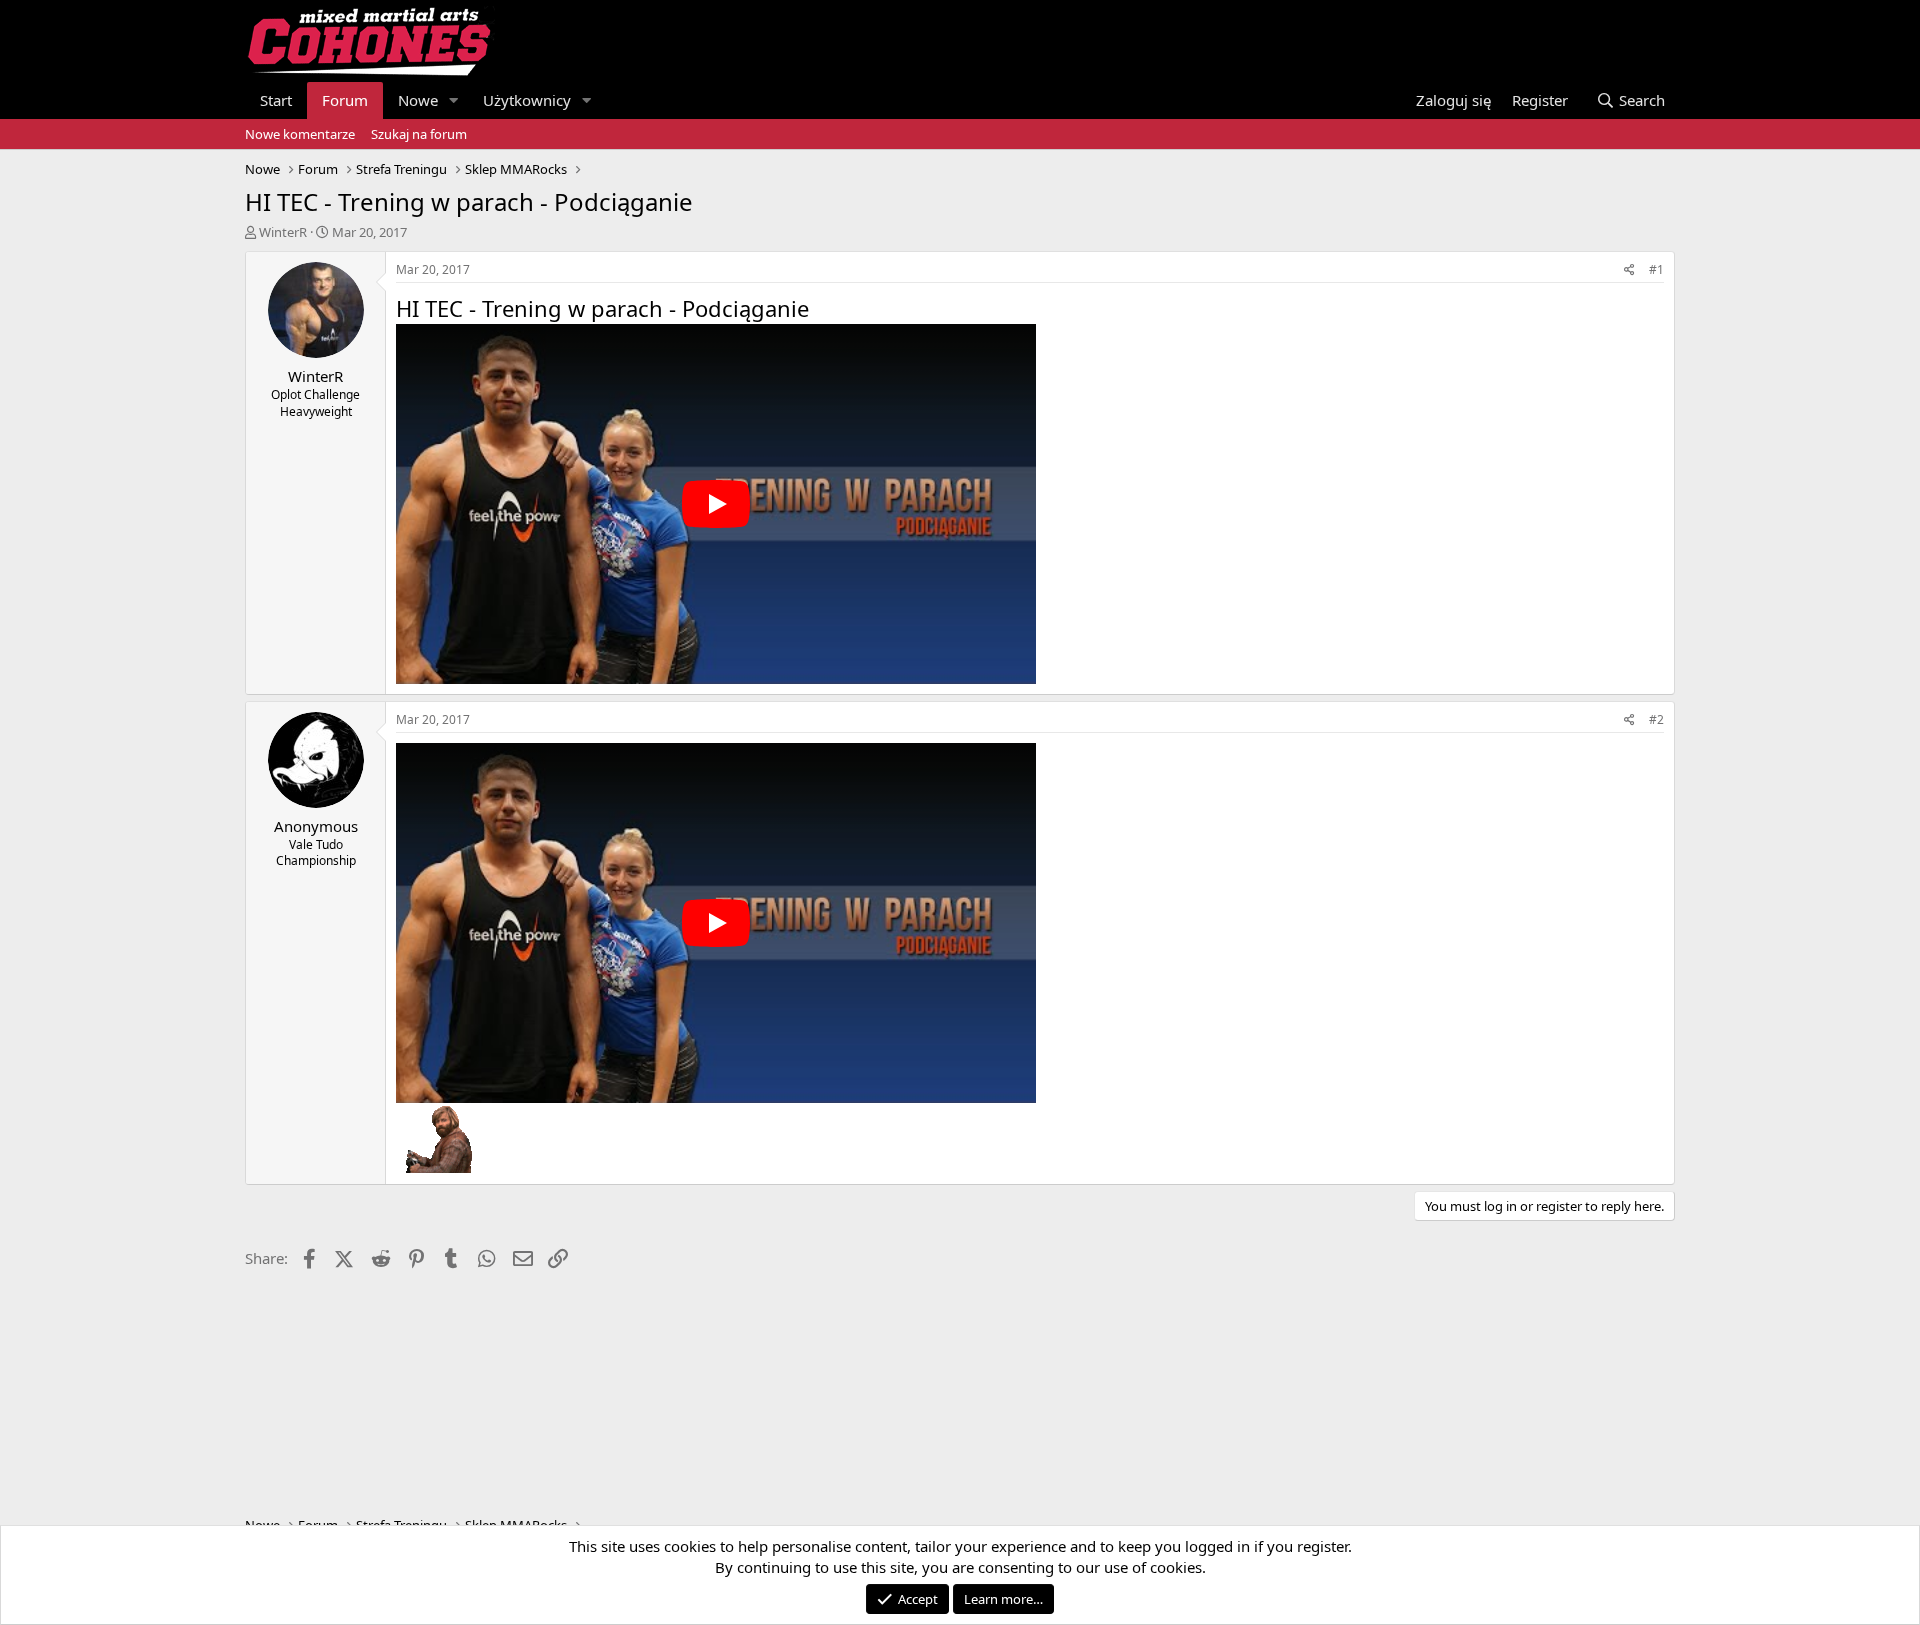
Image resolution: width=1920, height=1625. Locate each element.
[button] (454, 100)
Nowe (418, 100)
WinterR (283, 232)
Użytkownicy (527, 100)
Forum (345, 100)
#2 (1656, 719)
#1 (1656, 269)
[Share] (1629, 270)
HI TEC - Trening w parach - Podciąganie (602, 308)
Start (276, 100)
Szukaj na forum (419, 134)
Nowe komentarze (300, 134)
